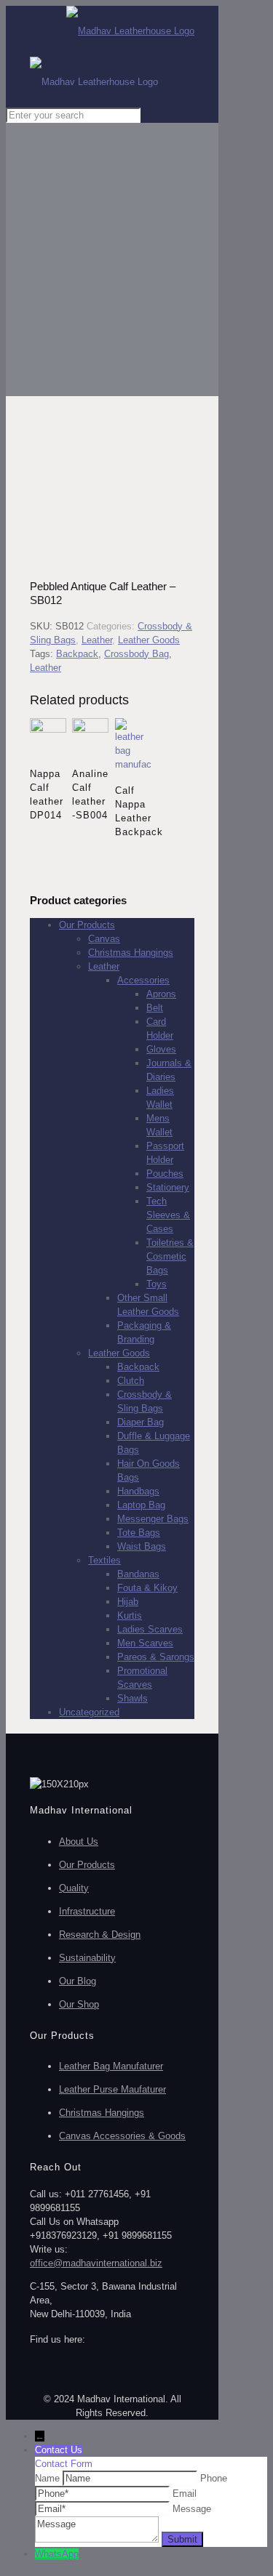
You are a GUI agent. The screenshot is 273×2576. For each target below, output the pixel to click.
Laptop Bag (141, 1505)
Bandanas (138, 1574)
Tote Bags (139, 1533)
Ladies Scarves (150, 1629)
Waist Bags (142, 1546)
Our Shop (79, 2004)
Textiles (104, 1560)
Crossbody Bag (136, 654)
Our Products (87, 925)
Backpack (77, 654)
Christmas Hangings (131, 953)
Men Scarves (145, 1643)
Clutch (131, 1381)
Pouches (165, 1174)
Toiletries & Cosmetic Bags (170, 1256)
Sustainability (87, 1958)
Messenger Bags (153, 1519)
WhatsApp (57, 2554)
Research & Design (100, 1935)
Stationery (168, 1187)
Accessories (143, 980)
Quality (74, 1888)
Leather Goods (149, 640)
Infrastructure (87, 1911)
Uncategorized (89, 1712)
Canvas (104, 939)
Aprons (161, 994)
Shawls (132, 1698)
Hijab (128, 1602)
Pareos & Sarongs (156, 1657)
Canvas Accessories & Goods (122, 2136)
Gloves (161, 1049)
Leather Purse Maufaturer (112, 2089)
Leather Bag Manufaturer (111, 2066)
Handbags (138, 1491)
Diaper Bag (141, 1422)
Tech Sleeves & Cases (168, 1215)
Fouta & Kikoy (147, 1588)
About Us (79, 1842)
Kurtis (130, 1615)
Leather (97, 640)
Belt (155, 1008)
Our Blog (78, 1981)
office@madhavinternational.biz (96, 2263)
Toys (157, 1284)
